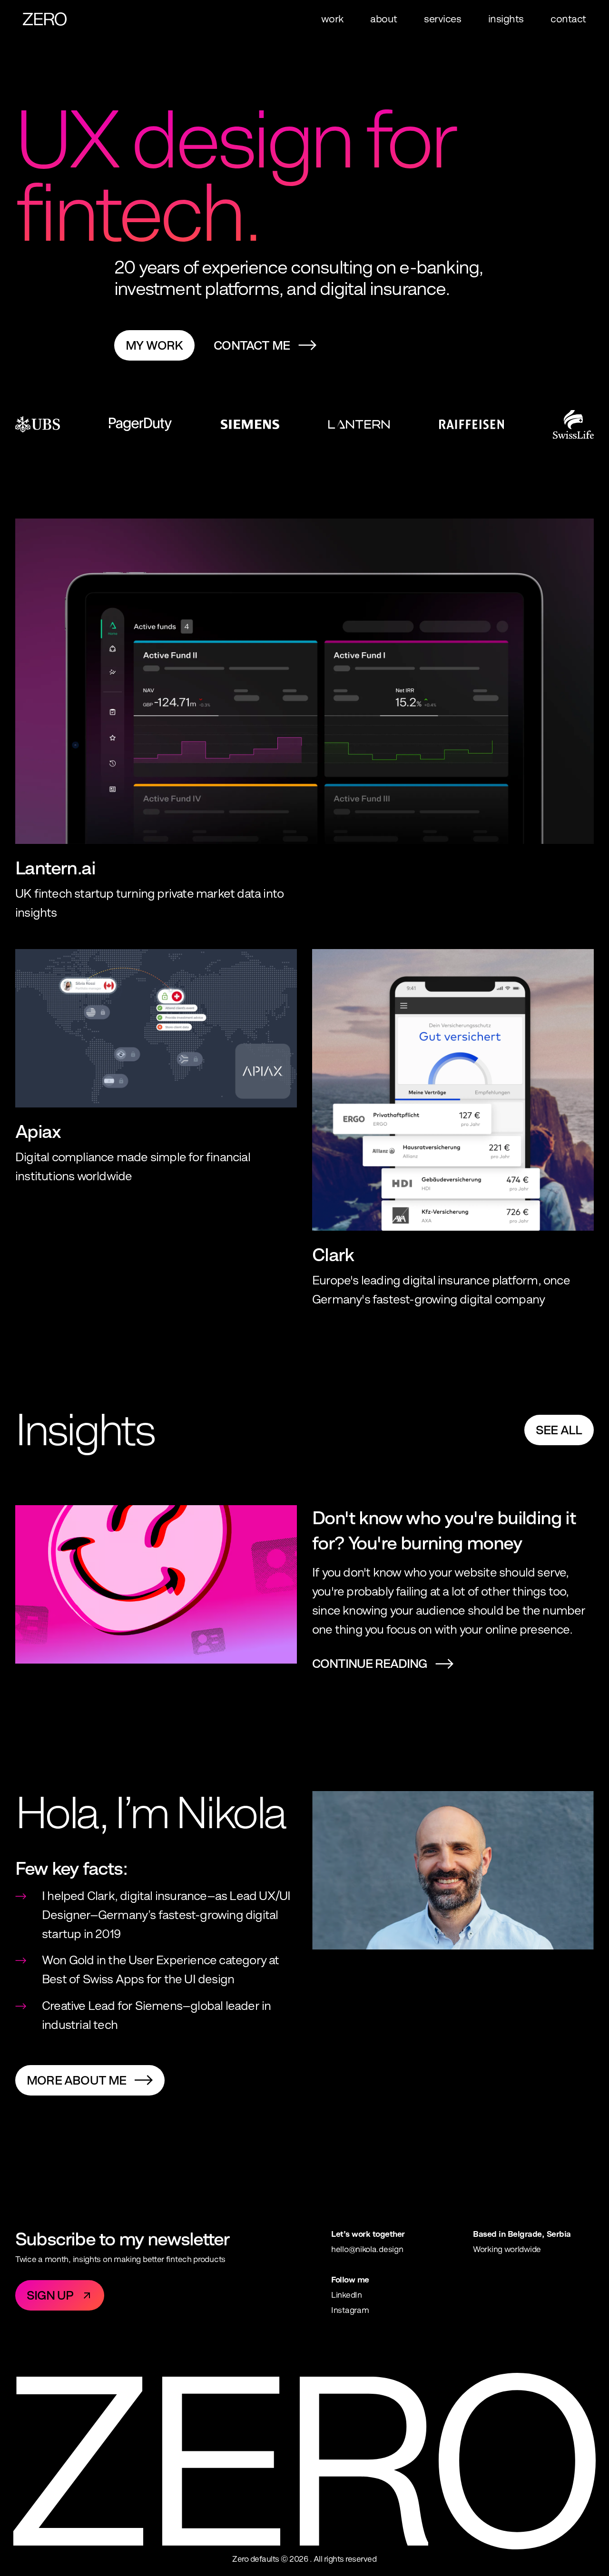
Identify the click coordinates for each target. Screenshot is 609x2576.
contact (568, 19)
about (384, 19)
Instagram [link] (350, 2310)
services (442, 19)
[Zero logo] (45, 19)
